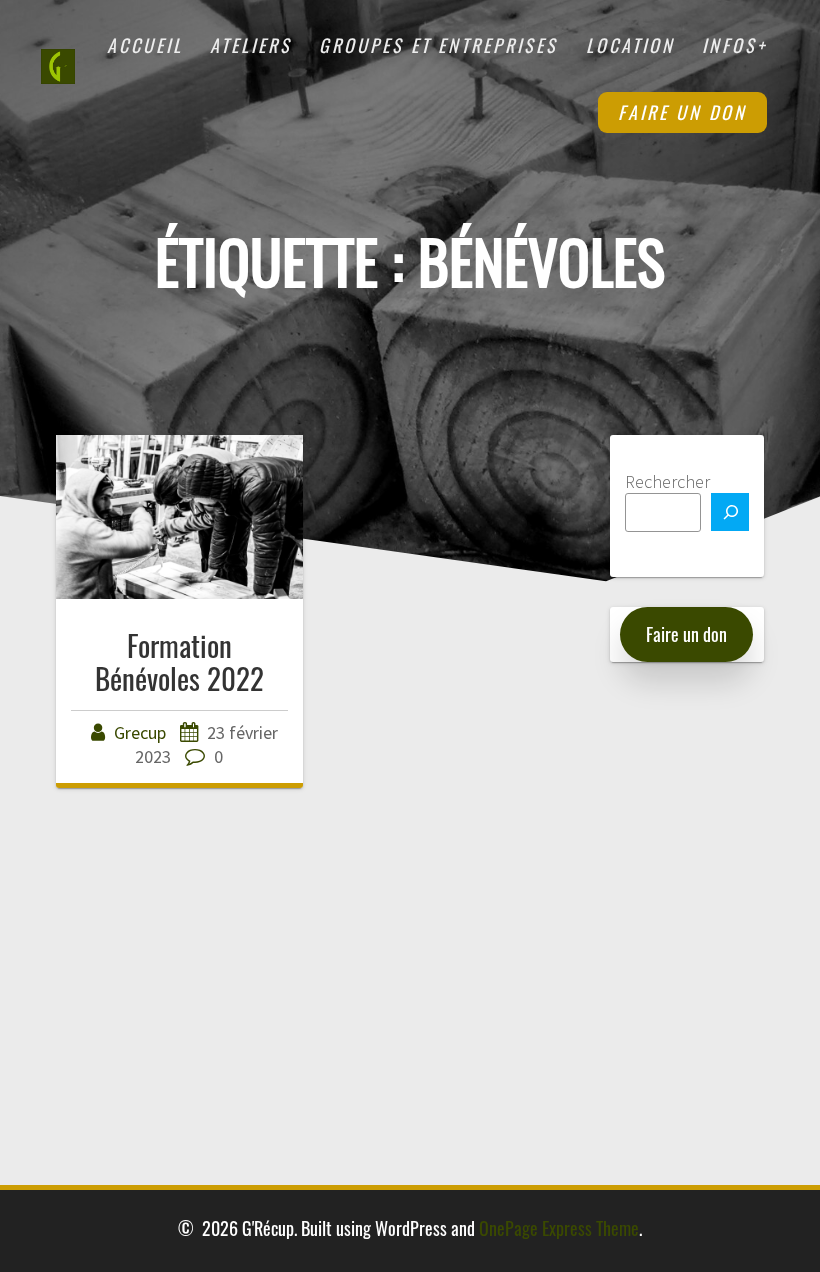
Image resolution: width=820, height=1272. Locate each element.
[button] (686, 634)
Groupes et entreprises (438, 45)
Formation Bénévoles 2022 (179, 661)
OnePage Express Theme (559, 1228)
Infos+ (734, 45)
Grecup (140, 732)
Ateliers (251, 45)
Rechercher (667, 481)
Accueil (145, 45)
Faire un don (682, 112)
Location (630, 45)
